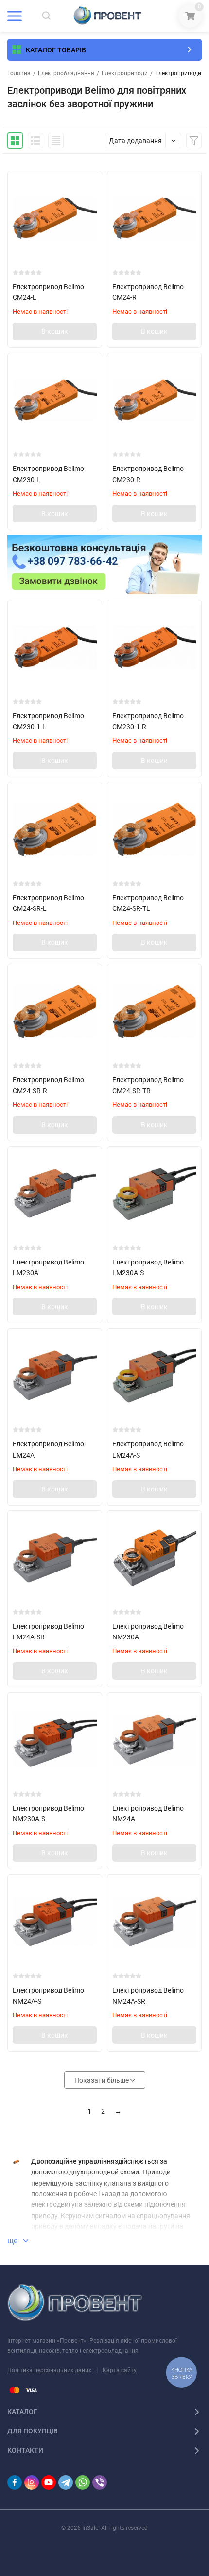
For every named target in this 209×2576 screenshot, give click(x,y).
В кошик (55, 331)
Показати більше (102, 2080)
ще (13, 2241)
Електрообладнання (66, 73)
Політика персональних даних (49, 2370)
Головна (19, 73)
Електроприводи (125, 73)
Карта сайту (120, 2370)
